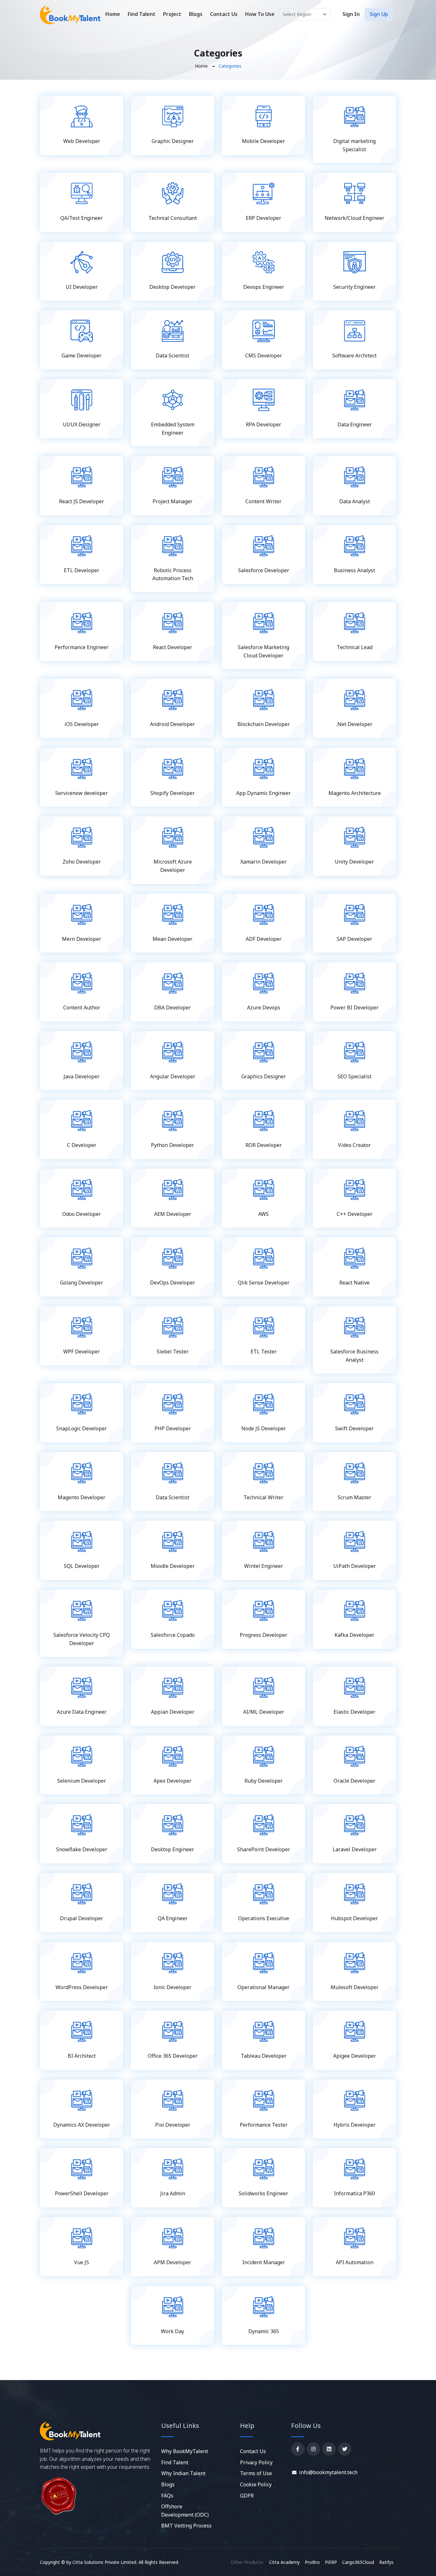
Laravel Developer (355, 1849)
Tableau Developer (264, 2056)
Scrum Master (354, 1497)
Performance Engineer (82, 647)
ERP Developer (263, 218)
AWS (263, 1214)
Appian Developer (173, 1712)
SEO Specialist (354, 1076)
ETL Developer (82, 570)
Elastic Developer (354, 1712)
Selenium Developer (82, 1781)
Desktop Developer (173, 287)
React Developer (173, 647)
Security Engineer (354, 287)
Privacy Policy (256, 2462)
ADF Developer (264, 939)
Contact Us (224, 14)
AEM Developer (173, 1214)
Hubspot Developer (354, 1918)
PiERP (331, 2562)
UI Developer (82, 287)
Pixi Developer (173, 2125)
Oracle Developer (354, 1781)
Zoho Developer (82, 862)
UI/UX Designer (82, 424)
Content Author (82, 1007)
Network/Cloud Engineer (354, 218)
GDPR (247, 2496)
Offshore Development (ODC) (185, 2511)
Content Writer (263, 501)
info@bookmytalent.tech (328, 2472)
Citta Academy (284, 2562)
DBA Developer (173, 1007)
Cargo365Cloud (358, 2562)
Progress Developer (263, 1635)
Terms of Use (256, 2473)
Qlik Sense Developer (264, 1283)
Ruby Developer (264, 1781)
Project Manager (173, 501)
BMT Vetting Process (186, 2526)
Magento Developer (82, 1497)
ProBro (312, 2562)
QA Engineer (173, 1918)
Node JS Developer (264, 1428)
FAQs (167, 2496)
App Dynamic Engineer (263, 793)
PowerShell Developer (82, 2193)
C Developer (82, 1145)
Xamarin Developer (263, 862)
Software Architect (354, 356)
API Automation (355, 2262)
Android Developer (173, 724)
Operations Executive (264, 1918)
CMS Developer (264, 356)
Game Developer (82, 356)
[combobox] (305, 14)
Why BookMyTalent (185, 2451)
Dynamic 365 (264, 2331)
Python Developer (173, 1145)
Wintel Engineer (264, 1566)
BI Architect (82, 2056)
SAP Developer (354, 939)
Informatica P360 (354, 2193)
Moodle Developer (173, 1566)
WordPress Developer (82, 1987)
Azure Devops (264, 1007)
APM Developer (173, 2262)
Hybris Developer (355, 2125)
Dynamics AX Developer (82, 2125)
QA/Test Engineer (82, 218)
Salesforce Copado (173, 1635)
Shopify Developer (173, 793)
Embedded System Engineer (173, 429)
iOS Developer (82, 724)
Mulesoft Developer (355, 1987)
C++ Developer (355, 1214)
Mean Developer (173, 939)
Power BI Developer (354, 1007)
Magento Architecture (355, 793)
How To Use (260, 14)
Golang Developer (82, 1283)
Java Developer (82, 1076)
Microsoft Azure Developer (173, 866)
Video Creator (354, 1145)
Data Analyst (355, 501)
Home (113, 14)
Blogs (196, 14)
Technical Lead (355, 647)
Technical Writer (263, 1497)
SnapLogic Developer (82, 1428)
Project (172, 14)
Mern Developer (82, 939)
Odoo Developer (82, 1214)
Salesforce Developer (264, 570)
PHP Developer (173, 1428)
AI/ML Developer (264, 1712)
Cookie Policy (256, 2484)
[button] (351, 14)
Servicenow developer (82, 793)
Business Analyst (354, 570)
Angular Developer (173, 1076)
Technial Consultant (173, 218)
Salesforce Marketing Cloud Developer (263, 651)
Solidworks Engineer (263, 2193)
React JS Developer (82, 501)
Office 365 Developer (173, 2056)
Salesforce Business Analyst (354, 1356)
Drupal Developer (82, 1918)
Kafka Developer (354, 1635)
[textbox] (305, 14)
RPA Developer (263, 424)
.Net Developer (354, 724)
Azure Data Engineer (82, 1712)
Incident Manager (264, 2262)
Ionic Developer (173, 1987)
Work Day (173, 2331)
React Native (354, 1283)
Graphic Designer (173, 141)
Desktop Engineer (173, 1849)
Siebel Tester (173, 1352)
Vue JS (82, 2262)
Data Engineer (355, 424)
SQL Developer (82, 1566)
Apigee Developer (355, 2056)
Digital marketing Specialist (354, 145)
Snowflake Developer (82, 1849)
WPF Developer (82, 1352)
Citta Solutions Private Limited (104, 2562)
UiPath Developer (355, 1566)
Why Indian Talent (183, 2473)
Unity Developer (354, 862)
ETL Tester (264, 1352)
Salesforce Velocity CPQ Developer (82, 1639)
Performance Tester (264, 2125)
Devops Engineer (264, 287)
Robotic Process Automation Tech (173, 574)
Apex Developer (173, 1781)
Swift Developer (354, 1428)
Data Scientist (173, 356)
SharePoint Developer (264, 1849)
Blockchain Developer (264, 724)
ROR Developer (264, 1145)
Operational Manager (263, 1987)
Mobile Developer (263, 141)
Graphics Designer (264, 1076)
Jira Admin (173, 2193)
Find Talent (142, 14)
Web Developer (82, 141)
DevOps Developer (173, 1283)
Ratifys (386, 2562)
